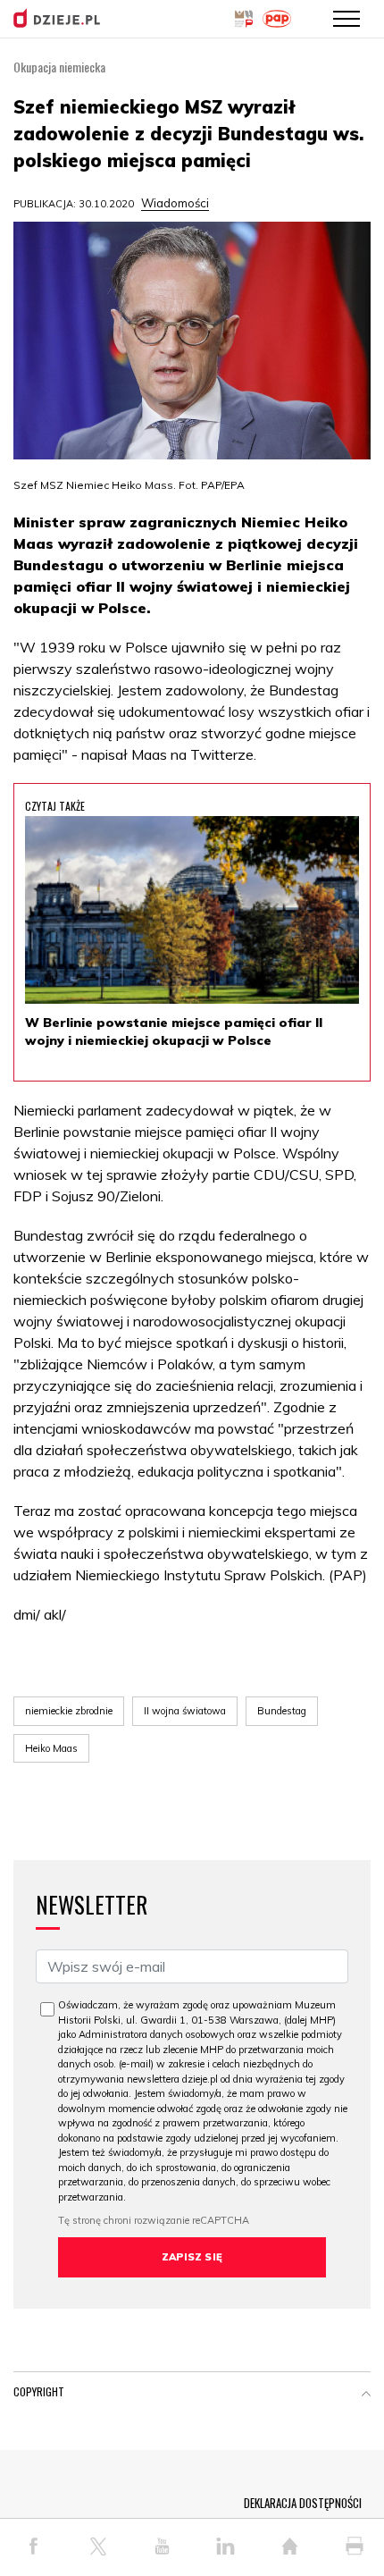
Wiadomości (175, 203)
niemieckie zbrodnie (69, 1711)
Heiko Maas (51, 1748)
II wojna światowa (185, 1711)
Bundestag (282, 1711)
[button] (366, 2395)
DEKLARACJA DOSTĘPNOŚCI (303, 2503)
